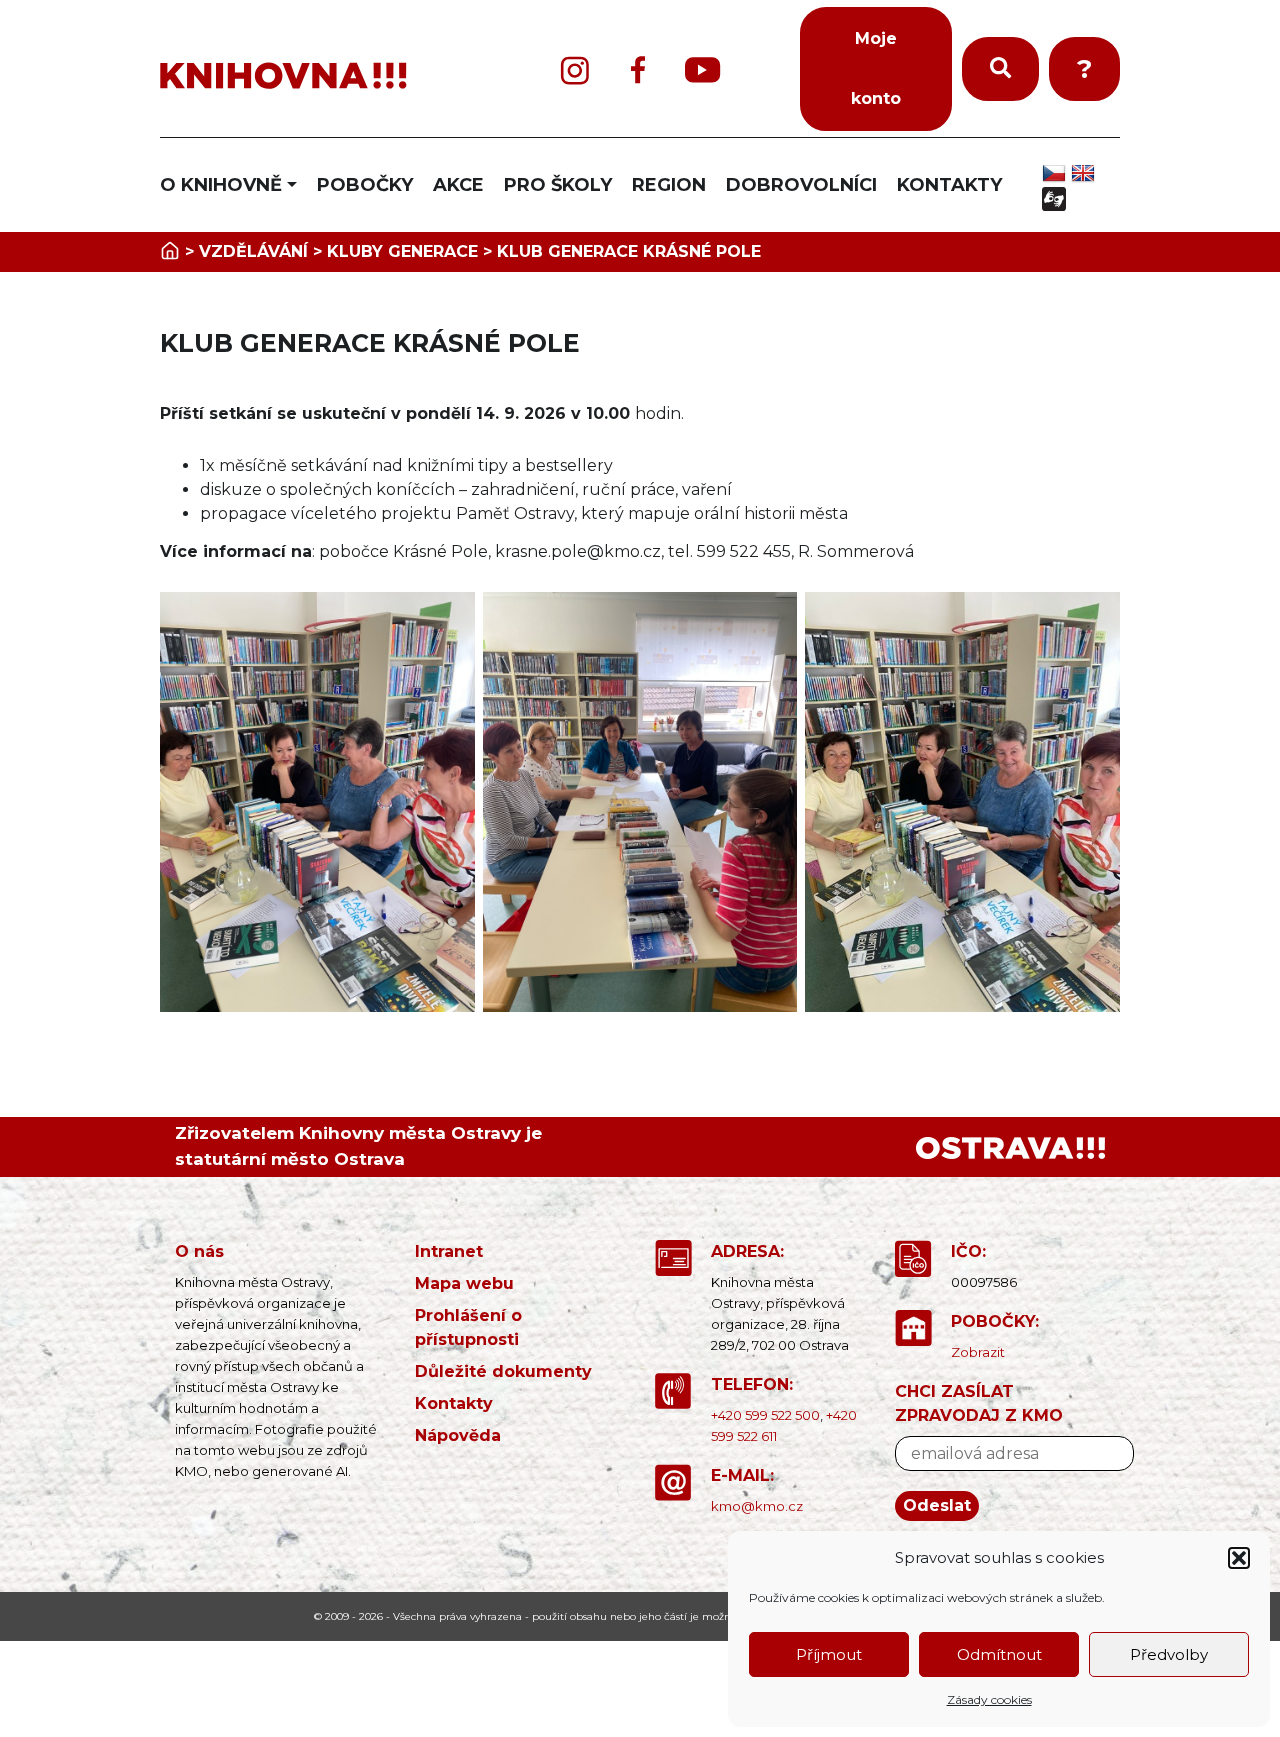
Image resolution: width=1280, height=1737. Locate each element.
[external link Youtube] (703, 70)
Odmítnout (999, 1654)
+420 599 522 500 (765, 1415)
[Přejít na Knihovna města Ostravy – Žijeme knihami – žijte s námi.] (170, 251)
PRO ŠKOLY (558, 185)
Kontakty (454, 1403)
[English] (1085, 173)
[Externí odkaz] (1010, 1147)
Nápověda (458, 1435)
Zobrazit (978, 1352)
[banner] (320, 76)
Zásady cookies (989, 1699)
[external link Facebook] (638, 70)
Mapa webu (464, 1283)
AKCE (458, 185)
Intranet (449, 1251)
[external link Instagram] (575, 70)
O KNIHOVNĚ (221, 185)
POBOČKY (365, 185)
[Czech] (1056, 173)
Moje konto (876, 68)
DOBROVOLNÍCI (801, 185)
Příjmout (829, 1654)
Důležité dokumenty (503, 1371)
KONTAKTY (949, 185)
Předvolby (1169, 1654)
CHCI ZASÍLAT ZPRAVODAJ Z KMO (979, 1403)
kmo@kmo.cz (757, 1506)
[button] (1239, 1558)
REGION (669, 185)
